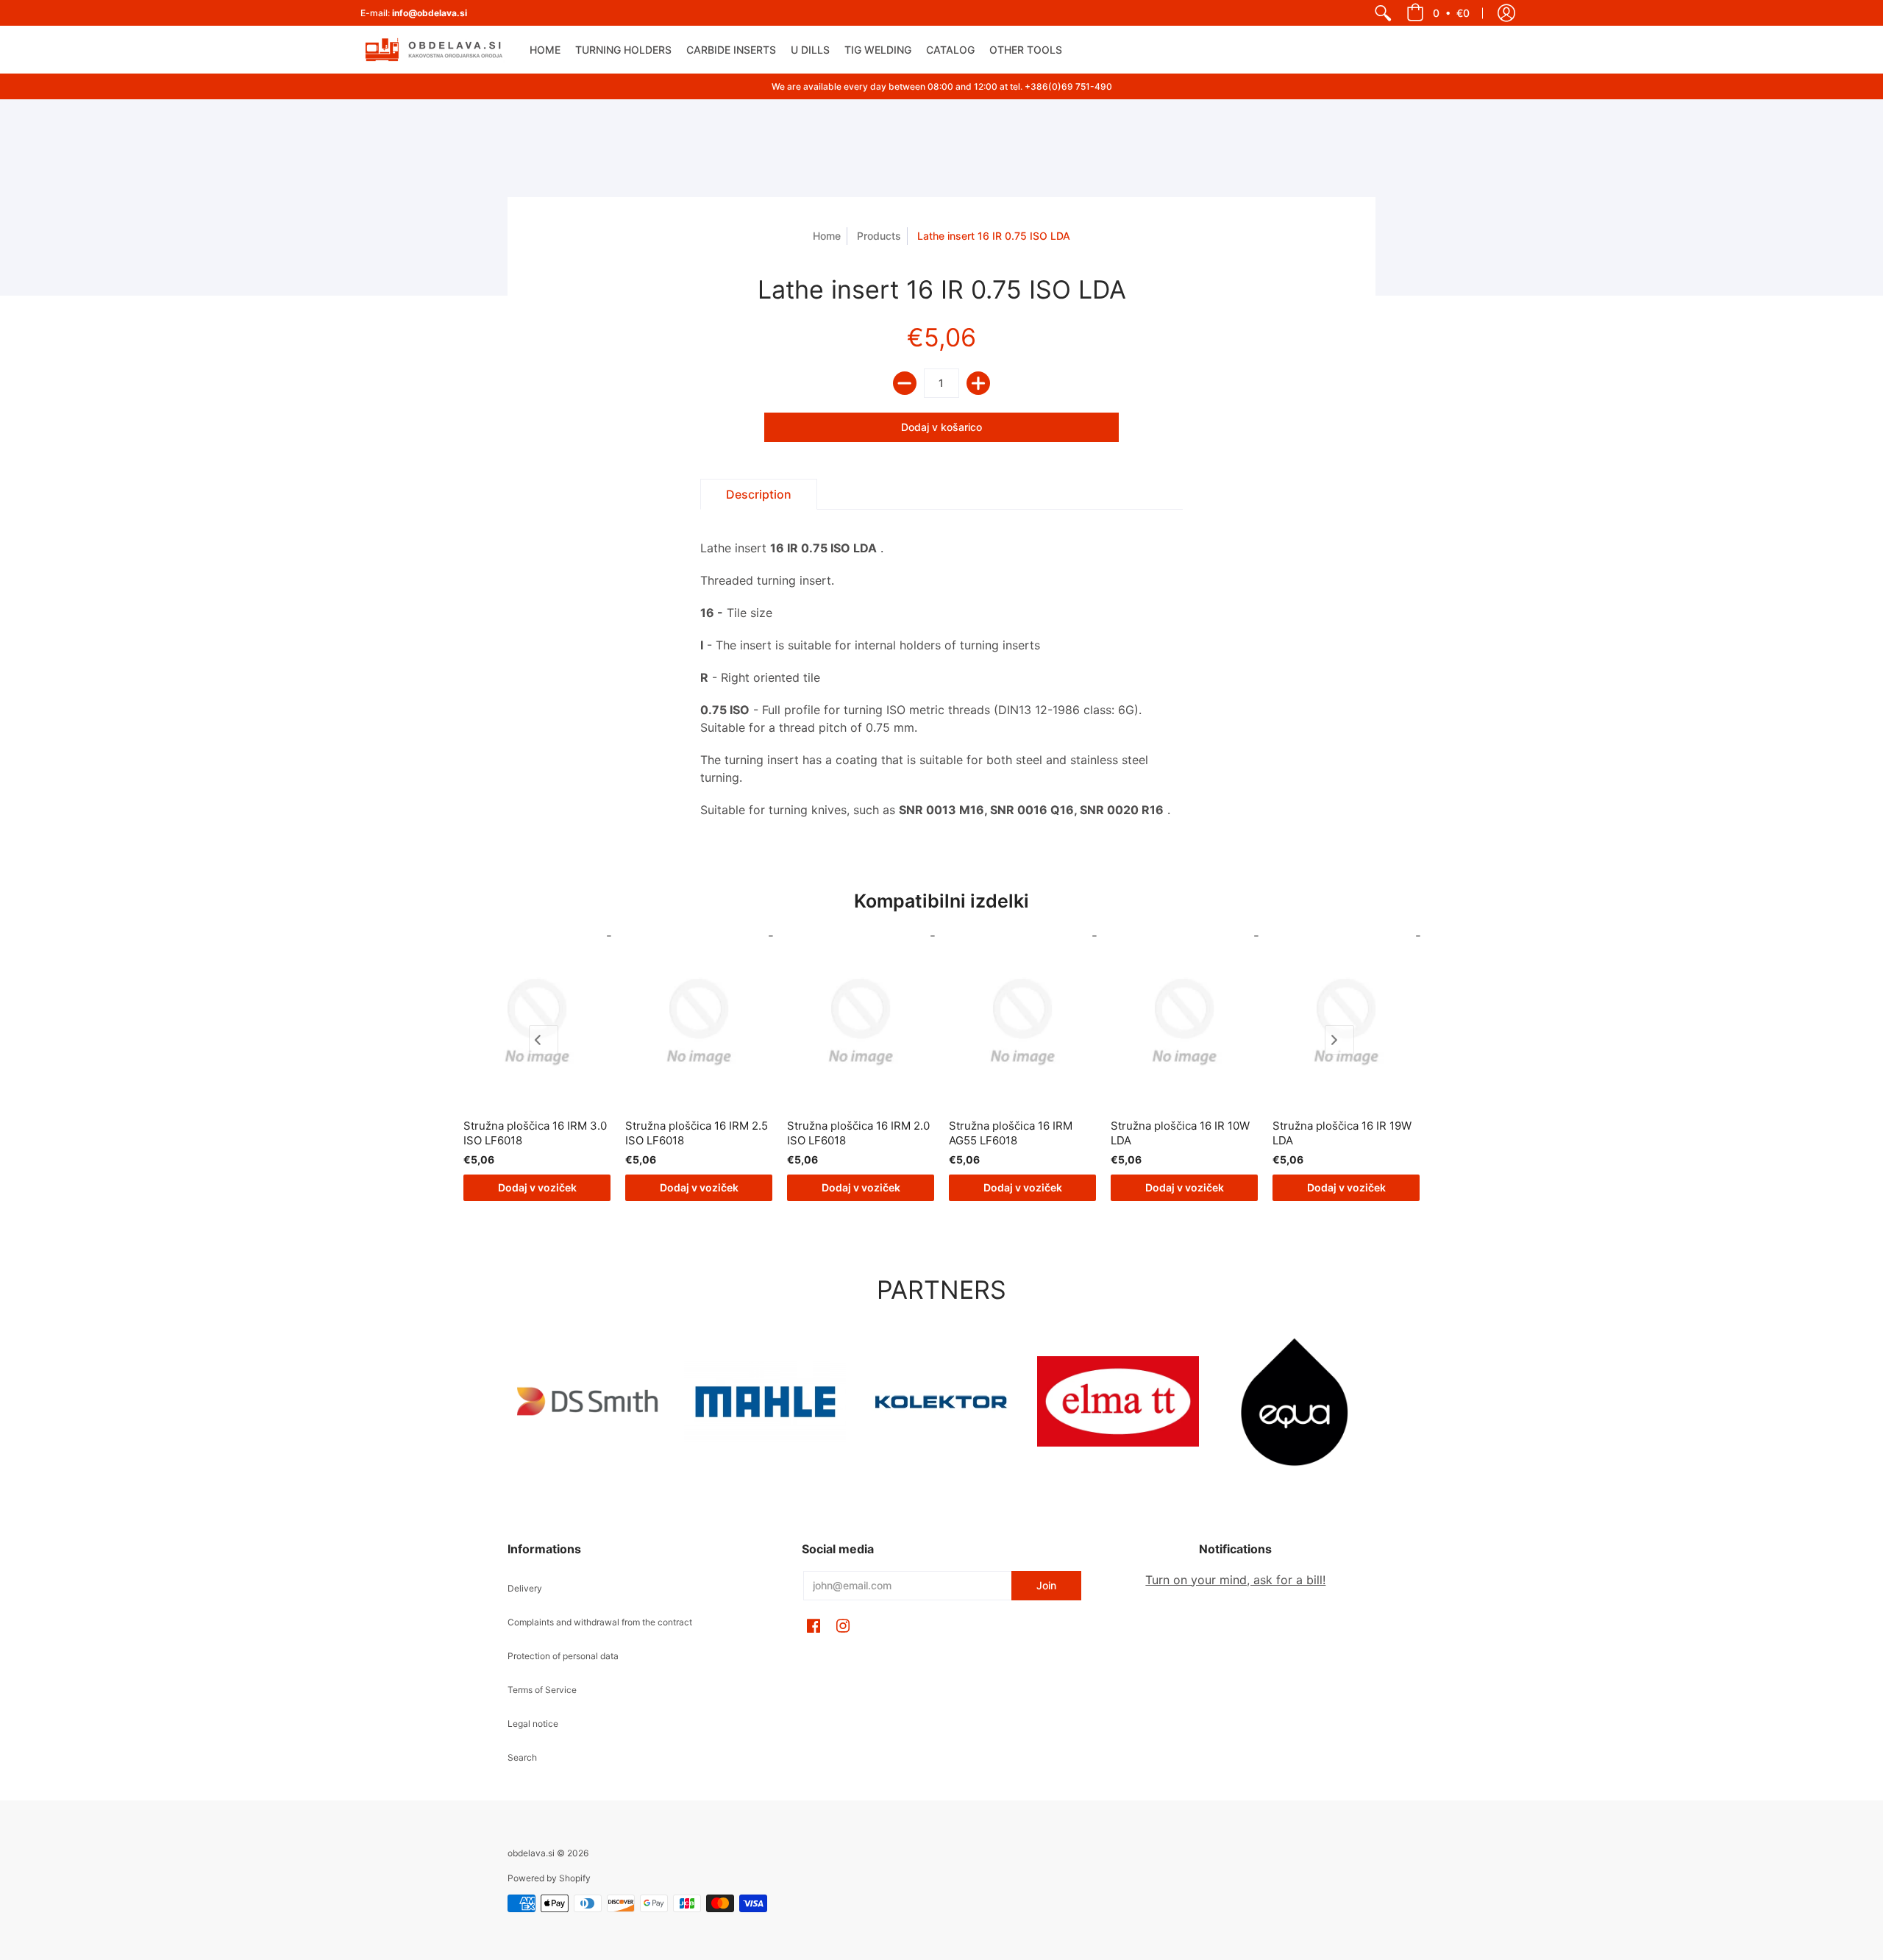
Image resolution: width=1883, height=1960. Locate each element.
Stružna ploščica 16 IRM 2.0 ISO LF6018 (858, 1133)
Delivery (525, 1588)
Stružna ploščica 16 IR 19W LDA (1342, 1133)
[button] (1438, 13)
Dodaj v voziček (537, 1187)
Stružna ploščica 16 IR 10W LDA (1180, 1133)
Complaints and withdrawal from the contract (600, 1622)
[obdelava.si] (434, 50)
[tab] (759, 494)
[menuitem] (1383, 13)
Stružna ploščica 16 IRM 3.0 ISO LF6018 (535, 1133)
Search (522, 1757)
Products (879, 236)
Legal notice (533, 1724)
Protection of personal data (563, 1656)
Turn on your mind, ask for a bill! (1235, 1580)
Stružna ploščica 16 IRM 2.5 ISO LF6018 (697, 1133)
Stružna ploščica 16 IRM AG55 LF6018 (1011, 1133)
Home (827, 236)
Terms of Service (542, 1690)
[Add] (978, 383)
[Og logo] (941, 1402)
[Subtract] (905, 383)
